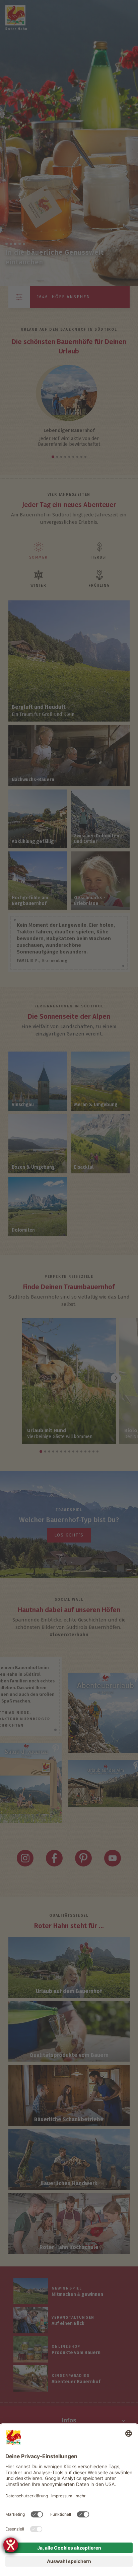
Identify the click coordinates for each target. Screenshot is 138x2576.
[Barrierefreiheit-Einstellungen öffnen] (11, 2545)
